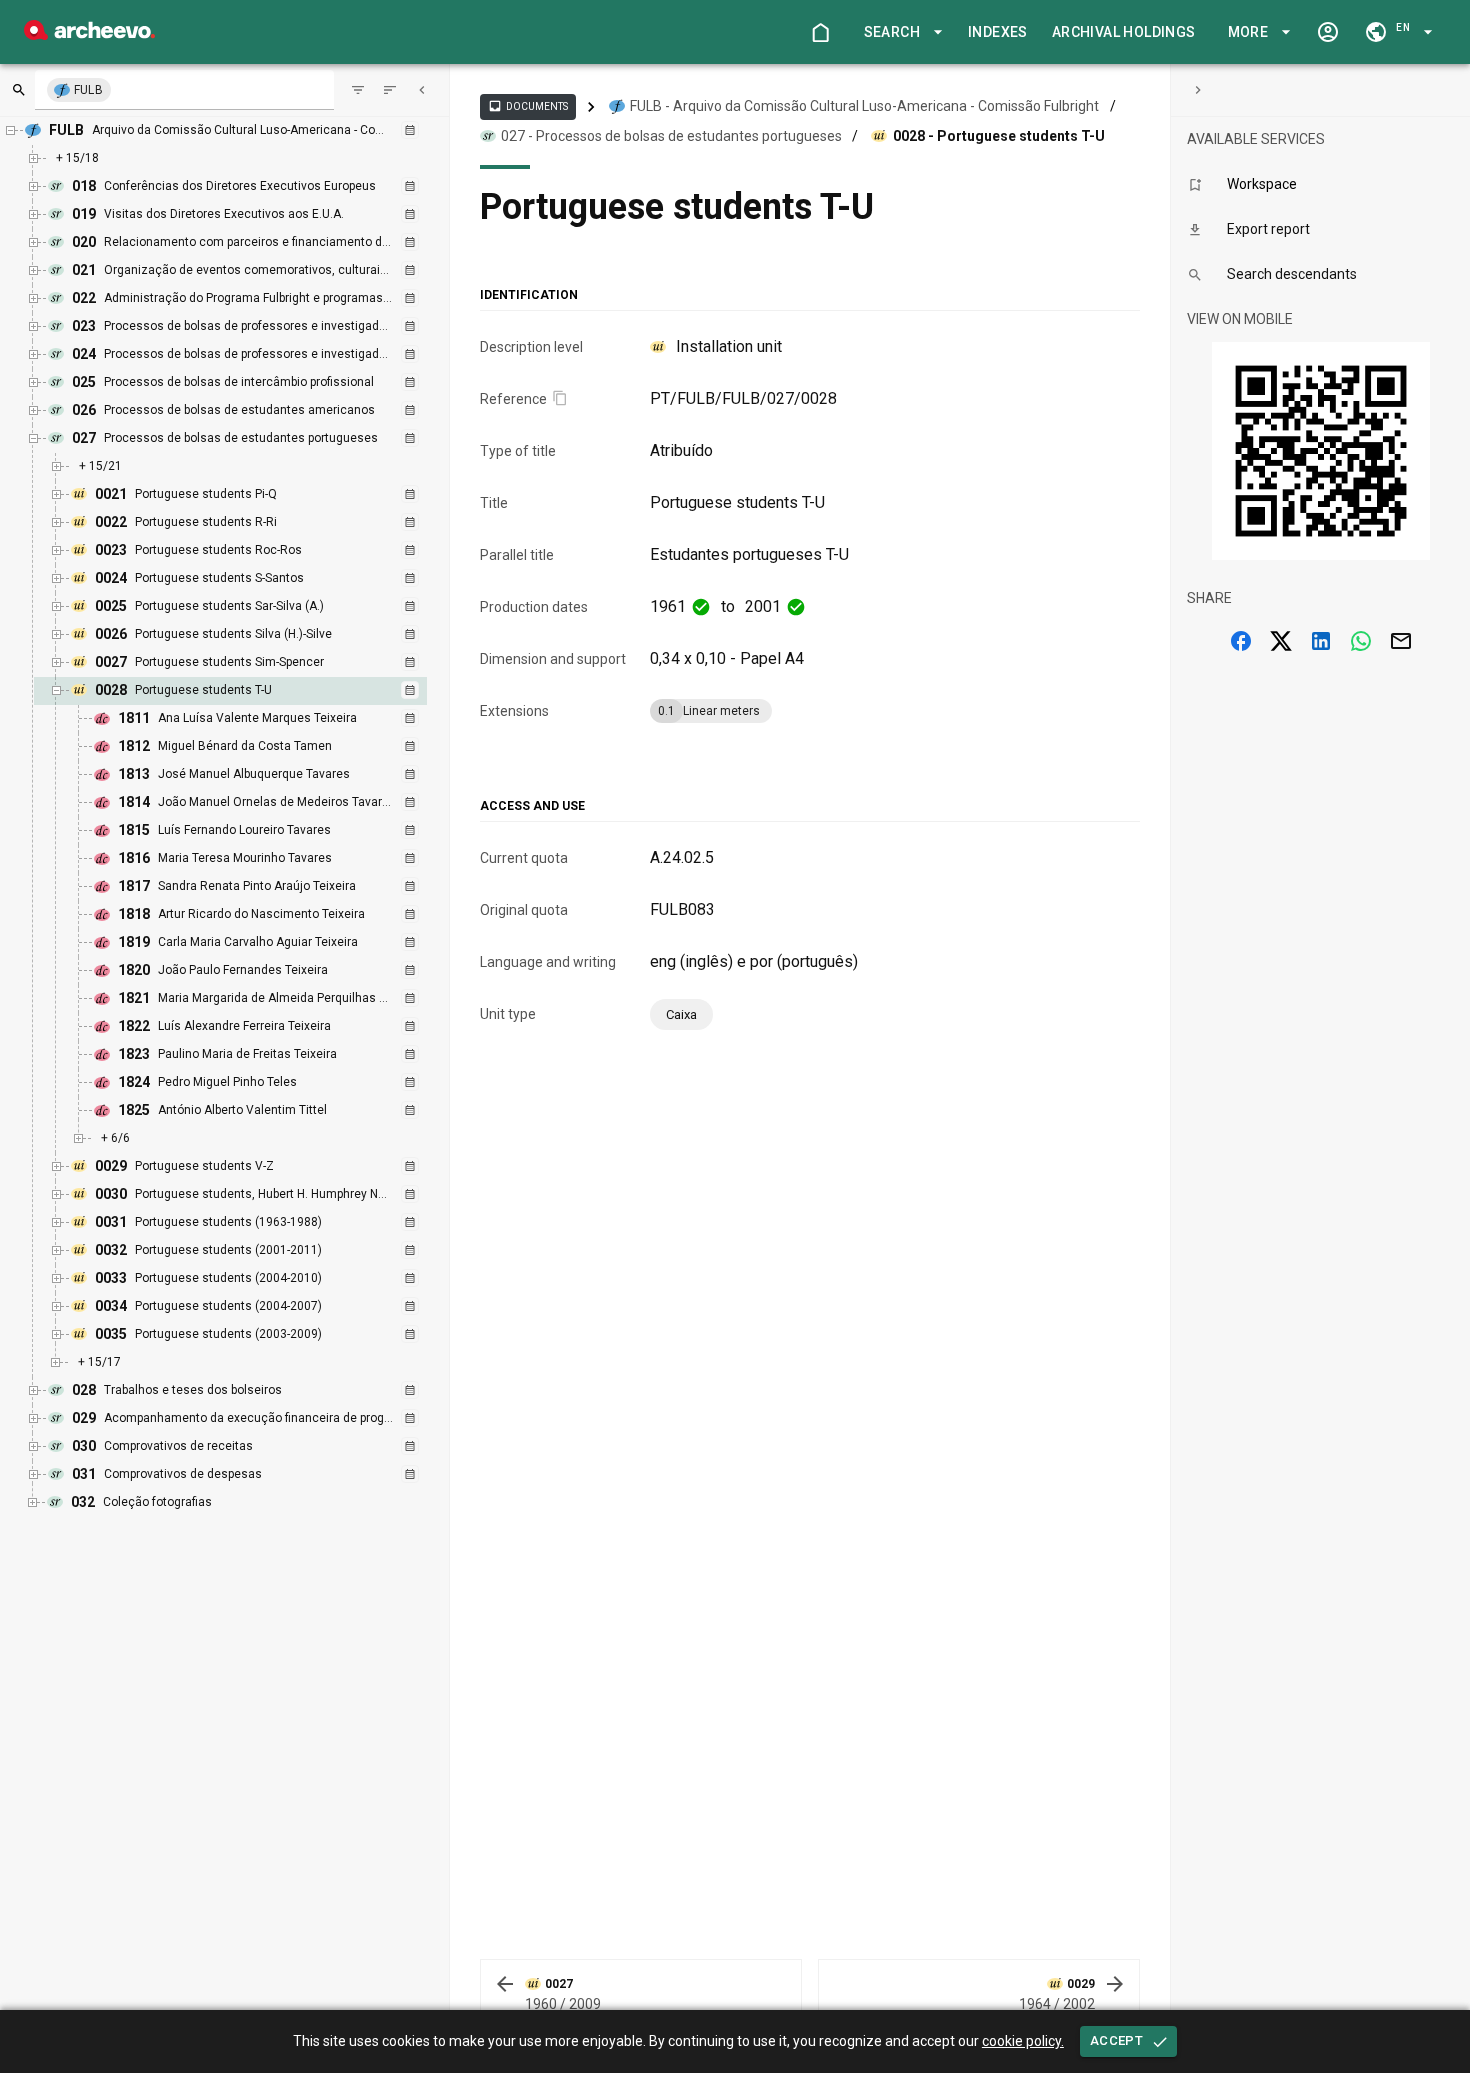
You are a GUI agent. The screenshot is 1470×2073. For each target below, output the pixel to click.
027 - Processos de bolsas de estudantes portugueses (671, 136)
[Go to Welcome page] (820, 32)
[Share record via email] (1401, 641)
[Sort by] (358, 90)
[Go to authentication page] (1328, 32)
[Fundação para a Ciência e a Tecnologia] (89, 34)
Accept (1116, 2040)
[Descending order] (390, 90)
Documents (528, 106)
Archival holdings (1124, 32)
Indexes (998, 32)
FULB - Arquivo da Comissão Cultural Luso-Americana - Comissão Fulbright (864, 106)
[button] (900, 32)
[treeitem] (252, 915)
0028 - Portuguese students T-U (999, 136)
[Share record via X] (1281, 641)
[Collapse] (422, 90)
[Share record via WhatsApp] (1361, 641)
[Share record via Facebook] (1241, 641)
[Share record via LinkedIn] (1321, 641)
